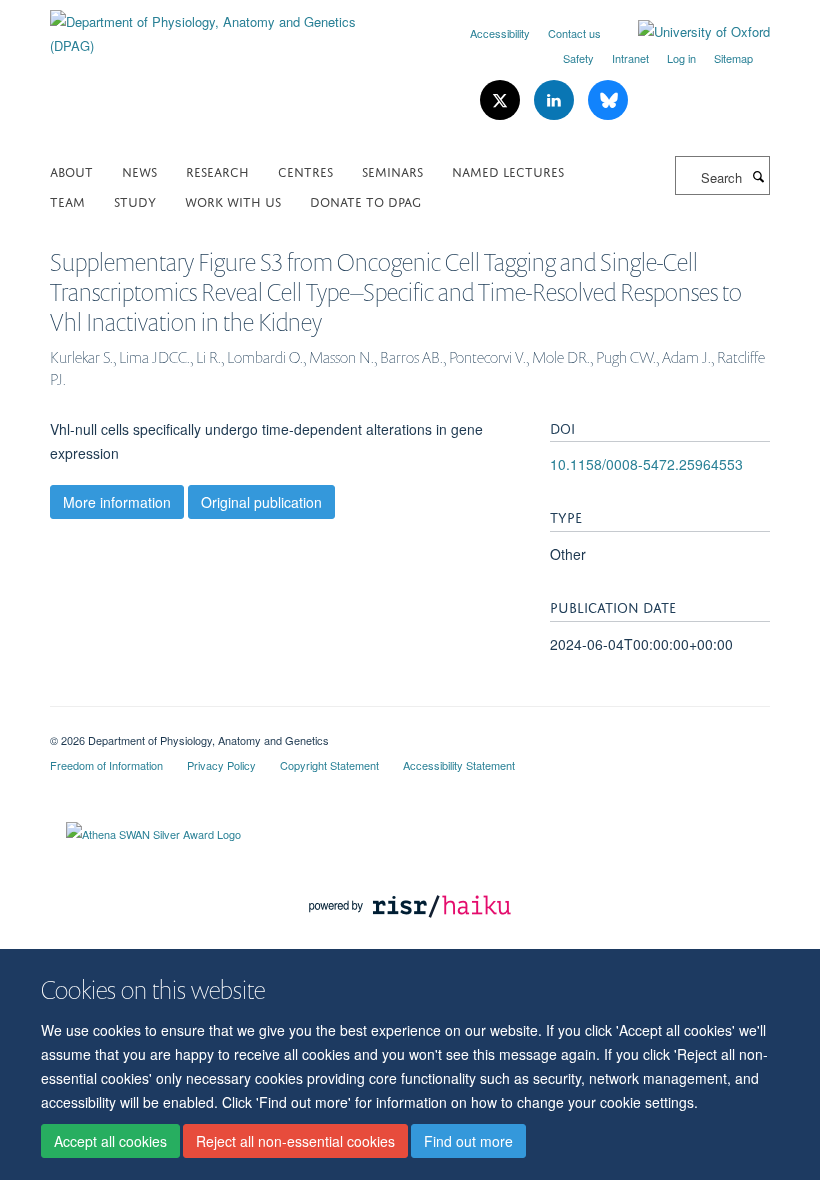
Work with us (233, 200)
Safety (578, 58)
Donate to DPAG (365, 200)
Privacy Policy (221, 765)
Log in (681, 58)
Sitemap (733, 58)
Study (135, 200)
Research (217, 170)
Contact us (574, 33)
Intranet (630, 58)
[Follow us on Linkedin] (556, 100)
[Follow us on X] (502, 100)
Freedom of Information (106, 765)
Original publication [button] (261, 502)
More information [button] (117, 502)
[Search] (758, 176)
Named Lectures (508, 170)
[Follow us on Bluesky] (608, 100)
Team (67, 200)
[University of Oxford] (689, 32)
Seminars (392, 170)
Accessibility (500, 33)
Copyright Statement (329, 765)
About (71, 170)
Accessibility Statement (459, 765)
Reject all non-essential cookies (295, 1141)
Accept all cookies (110, 1141)
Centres (305, 170)
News (139, 170)
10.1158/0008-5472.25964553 (646, 464)
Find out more (468, 1141)
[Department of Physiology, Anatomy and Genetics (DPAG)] (222, 26)
